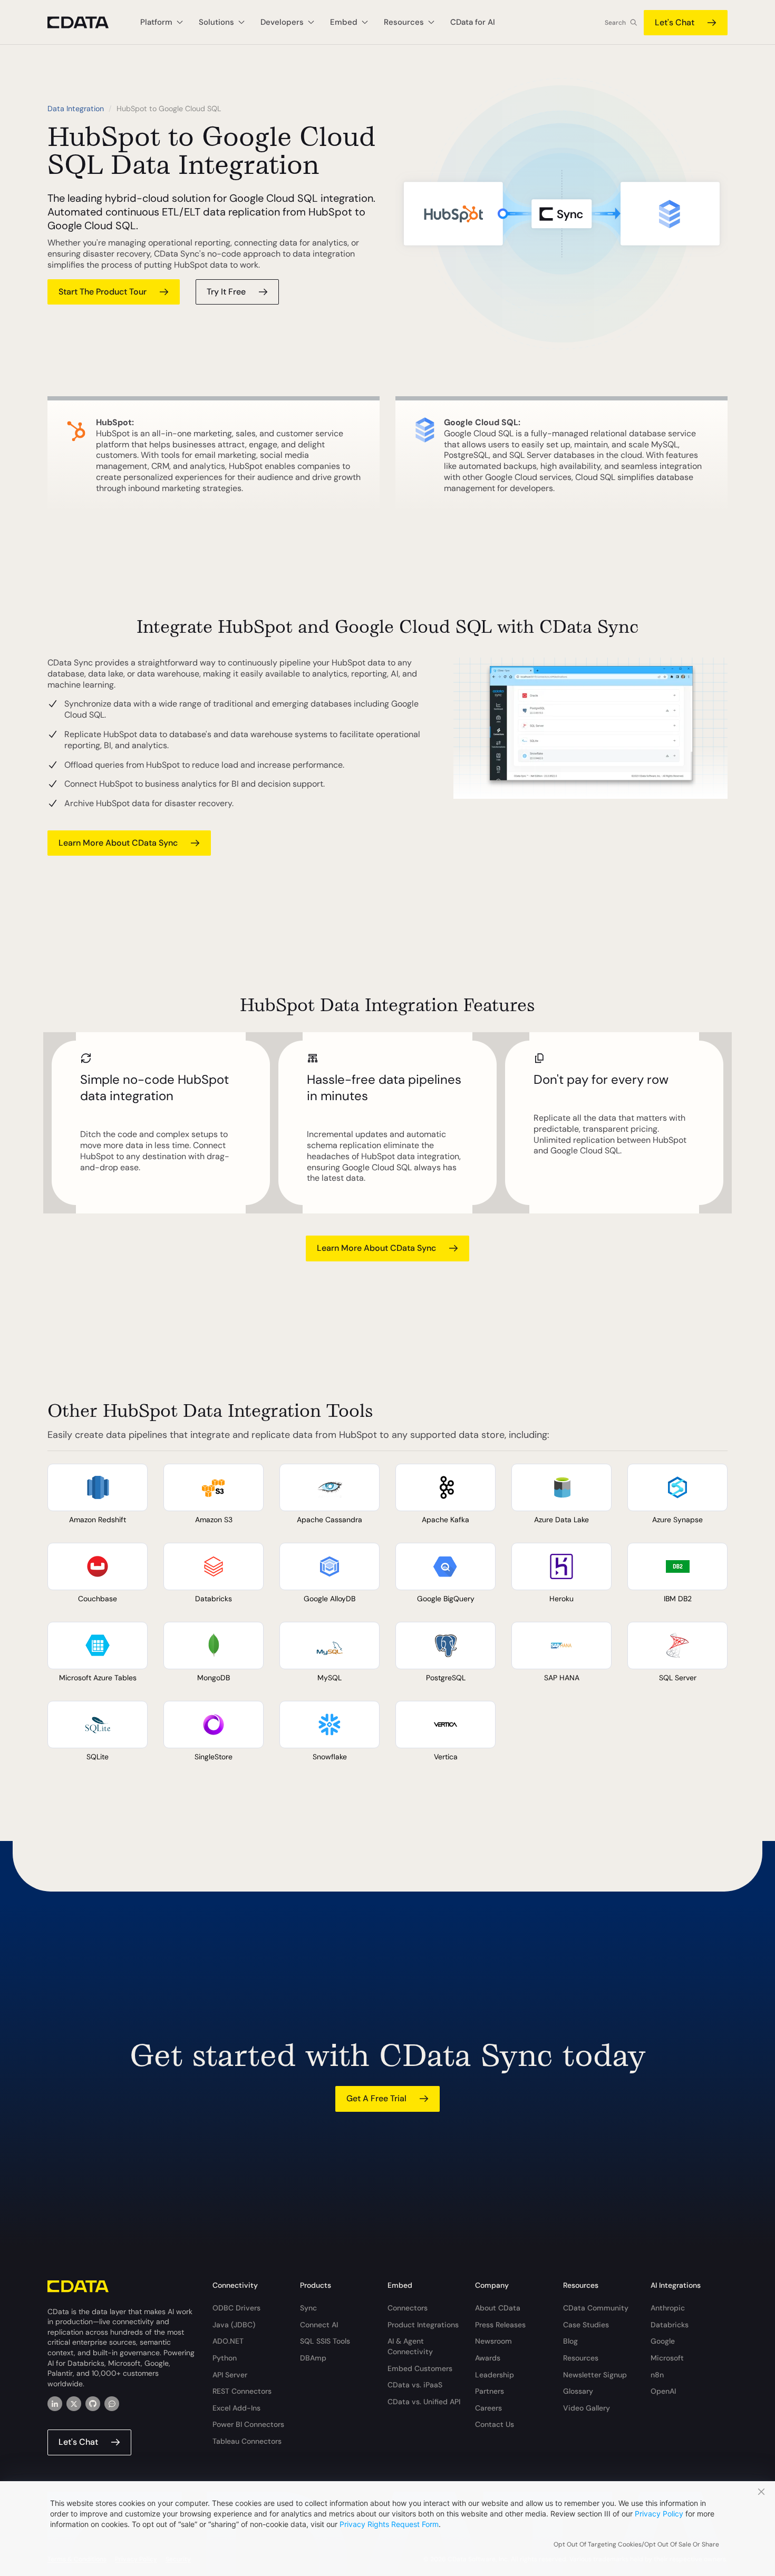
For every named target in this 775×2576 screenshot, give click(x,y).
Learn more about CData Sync (118, 843)
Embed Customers (420, 2368)
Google (663, 2341)
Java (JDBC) (234, 2325)
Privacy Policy (659, 2514)
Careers (488, 2408)
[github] (93, 2404)
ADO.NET (228, 2341)
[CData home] (86, 22)
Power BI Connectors (248, 2424)
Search (615, 23)
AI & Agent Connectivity (410, 2346)
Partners (490, 2391)
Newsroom (493, 2341)
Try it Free (226, 292)
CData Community (596, 2308)
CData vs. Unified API (424, 2402)
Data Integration (76, 109)
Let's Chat (675, 22)
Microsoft (667, 2358)
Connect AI (319, 2325)
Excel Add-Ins (236, 2408)
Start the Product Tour (103, 292)
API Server (230, 2375)
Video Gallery (587, 2408)
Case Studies (586, 2325)
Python (225, 2358)
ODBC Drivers (236, 2308)
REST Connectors (242, 2391)
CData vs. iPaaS (415, 2385)
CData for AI (473, 22)
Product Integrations (423, 2325)
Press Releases (500, 2325)
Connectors (408, 2308)
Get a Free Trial (376, 2098)
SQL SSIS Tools (325, 2341)
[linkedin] (55, 2404)
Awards (488, 2358)
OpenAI (663, 2391)
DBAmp (313, 2358)
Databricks (670, 2325)
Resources (581, 2358)
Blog (570, 2341)
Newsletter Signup (595, 2375)
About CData (498, 2308)
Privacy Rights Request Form (389, 2524)
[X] (74, 2404)
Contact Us (495, 2424)
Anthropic (668, 2308)
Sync (308, 2308)
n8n (657, 2375)
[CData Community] (112, 2404)
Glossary (578, 2391)
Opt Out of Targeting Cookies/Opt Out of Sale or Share (636, 2544)
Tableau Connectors (247, 2441)
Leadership (495, 2375)
